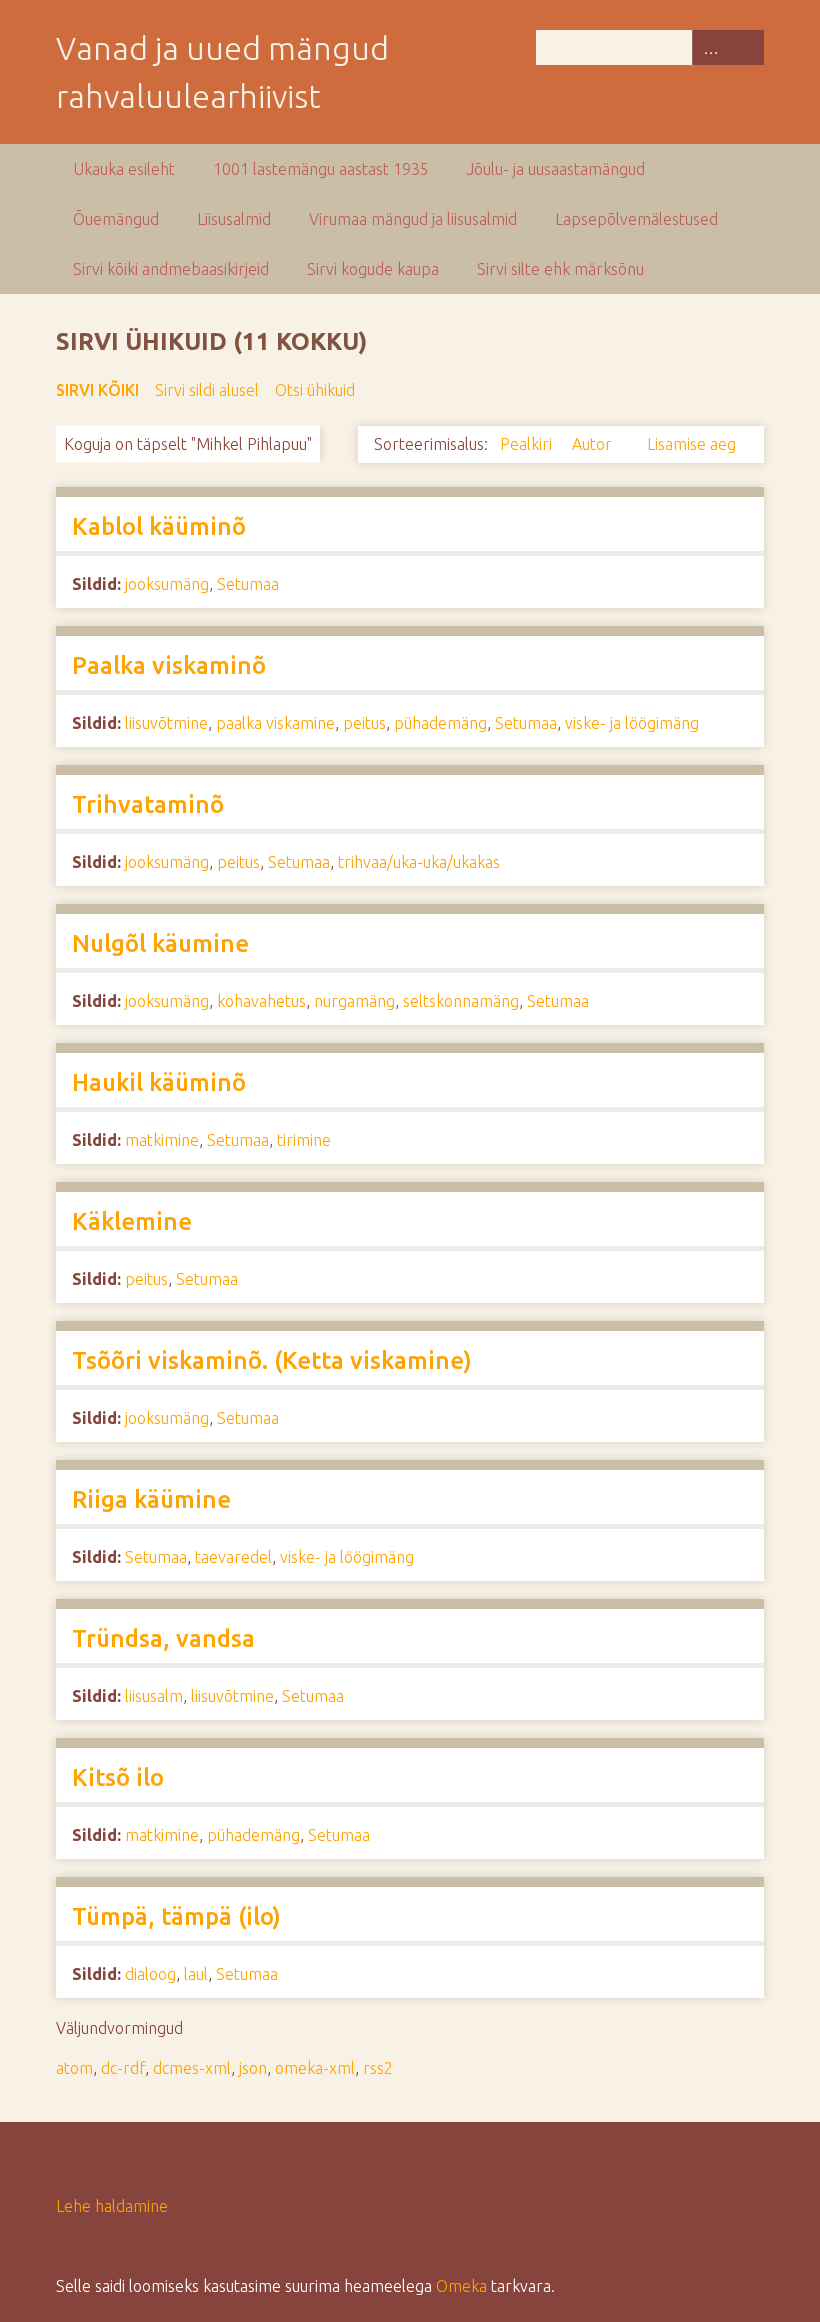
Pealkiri (528, 444)
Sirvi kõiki (97, 390)
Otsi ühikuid (315, 390)
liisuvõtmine (166, 723)
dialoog (150, 1974)
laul (196, 1974)
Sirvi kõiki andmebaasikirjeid (171, 269)
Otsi (746, 47)
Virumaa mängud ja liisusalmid (413, 219)
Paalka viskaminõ (169, 665)
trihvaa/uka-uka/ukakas (419, 862)
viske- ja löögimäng (632, 723)
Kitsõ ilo (118, 1777)
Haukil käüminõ (159, 1082)
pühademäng (440, 723)
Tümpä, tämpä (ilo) (176, 1916)
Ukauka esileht (124, 169)
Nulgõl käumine (160, 943)
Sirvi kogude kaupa (373, 269)
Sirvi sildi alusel (207, 390)
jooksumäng (167, 584)
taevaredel (233, 1557)
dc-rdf (123, 2068)
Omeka (461, 2286)
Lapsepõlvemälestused (636, 219)
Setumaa (248, 584)
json (253, 2068)
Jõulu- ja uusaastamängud (556, 169)
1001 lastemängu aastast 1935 (321, 169)
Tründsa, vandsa (163, 1638)
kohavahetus (261, 1001)
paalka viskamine (275, 723)
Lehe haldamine (112, 2206)
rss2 (378, 2068)
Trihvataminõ (148, 804)
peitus (364, 723)
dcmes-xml (192, 2068)
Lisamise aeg (691, 444)
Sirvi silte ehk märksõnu (560, 269)
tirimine (304, 1140)
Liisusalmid (234, 219)
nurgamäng (354, 1001)
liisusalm (154, 1696)
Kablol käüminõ (159, 526)
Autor (594, 444)
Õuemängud (116, 219)
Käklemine (132, 1221)
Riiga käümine (151, 1499)
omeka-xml (315, 2068)
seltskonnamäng (461, 1001)
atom (74, 2068)
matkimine (162, 1140)
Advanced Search (710, 47)
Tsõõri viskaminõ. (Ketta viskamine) (272, 1360)
